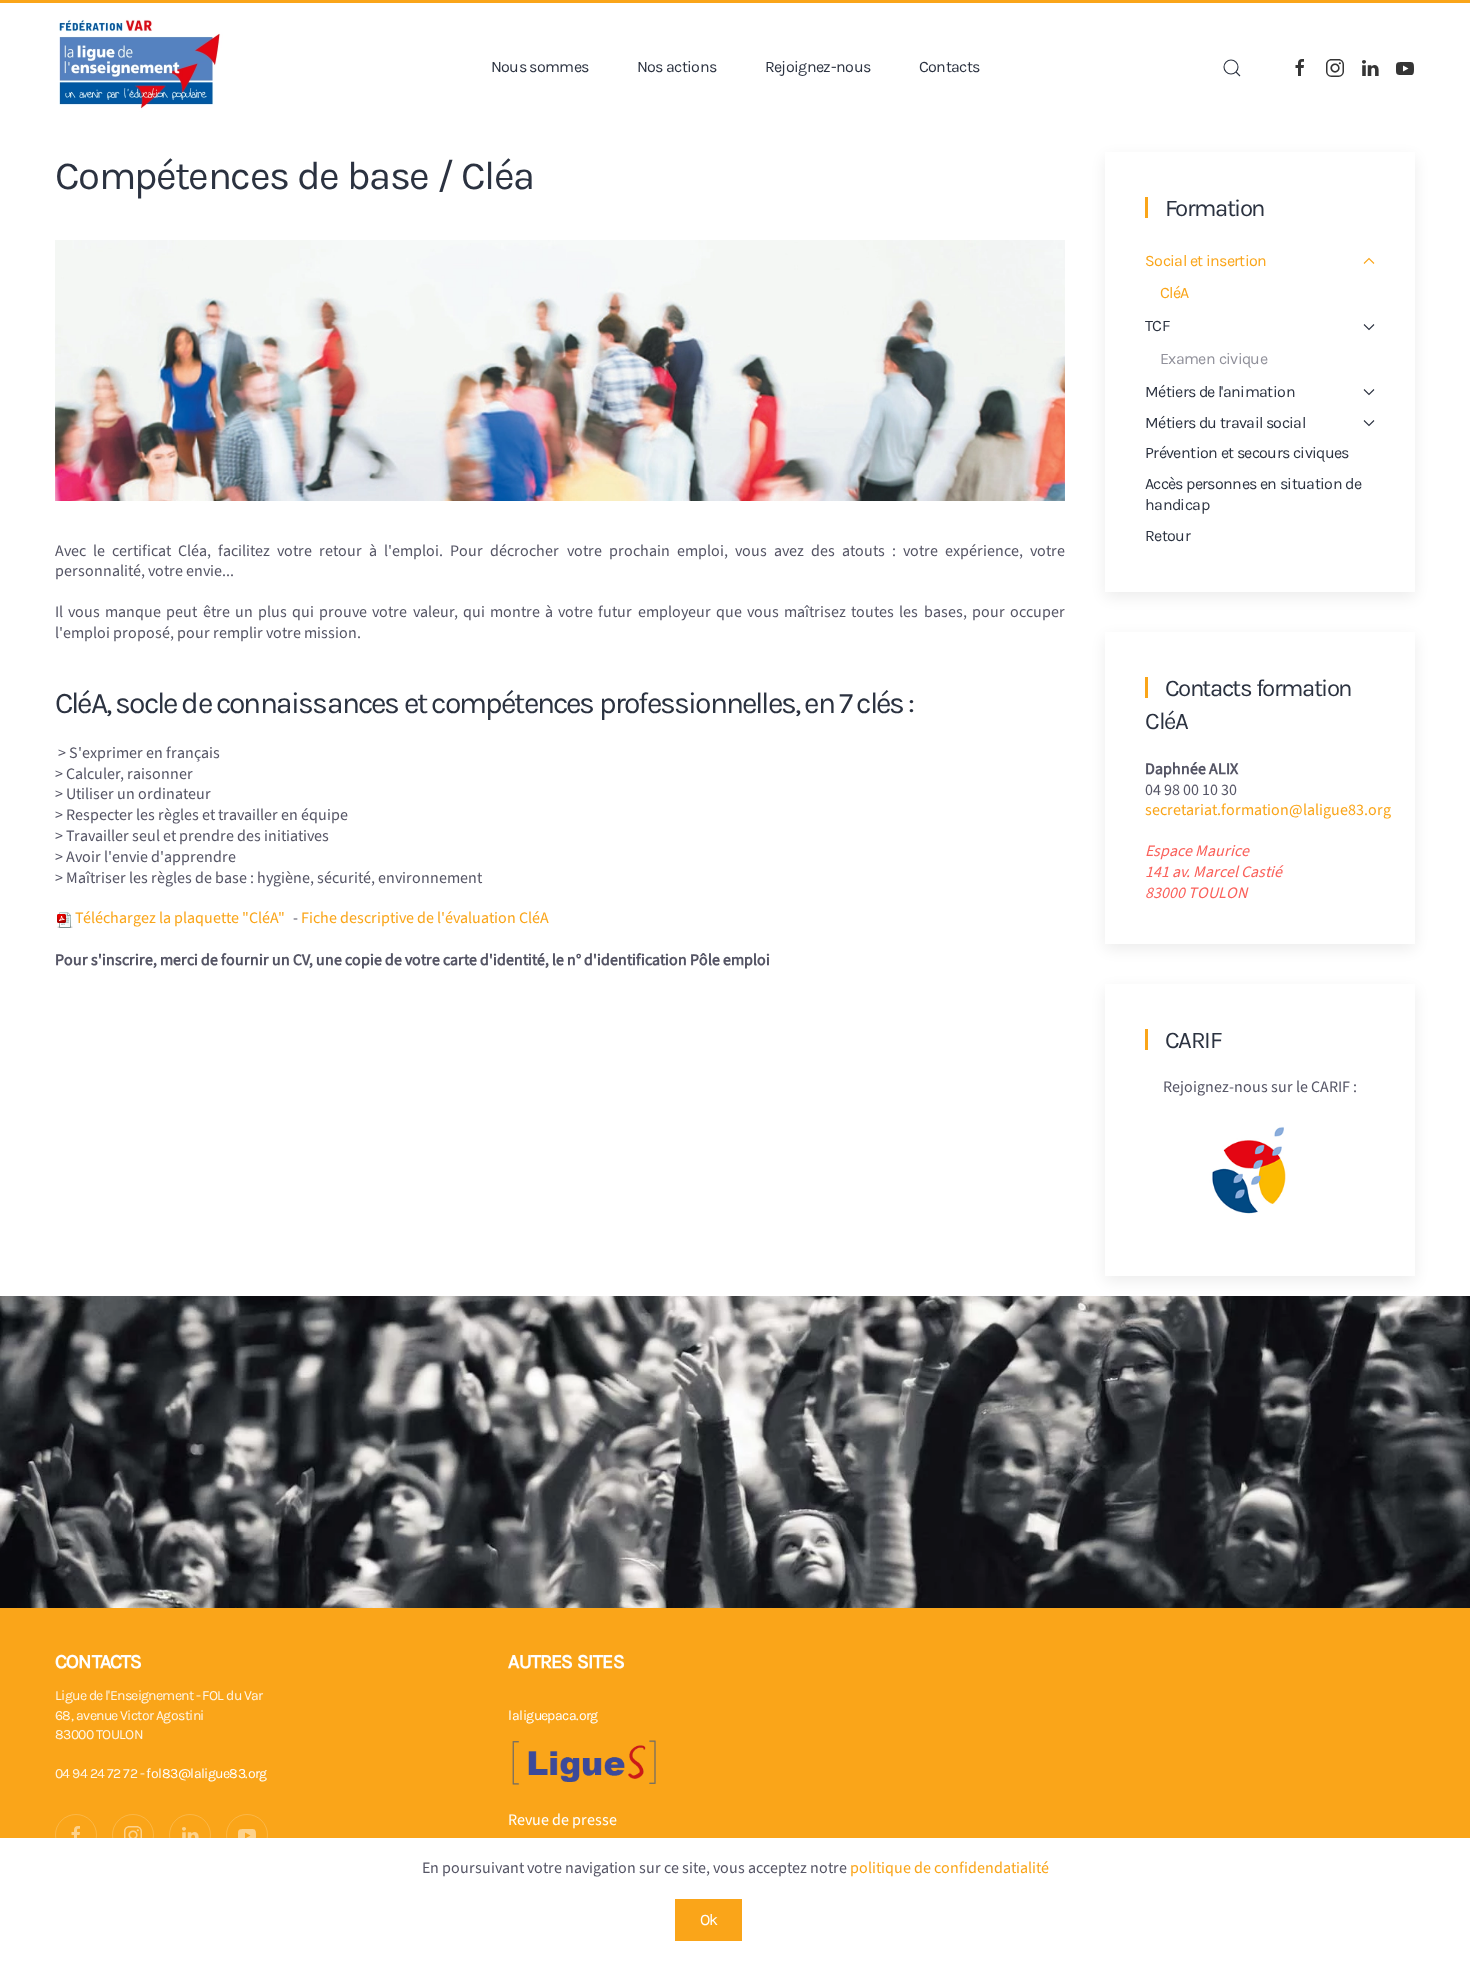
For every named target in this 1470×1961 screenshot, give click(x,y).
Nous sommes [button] (540, 66)
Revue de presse (562, 1820)
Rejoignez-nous (818, 66)
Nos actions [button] (677, 66)
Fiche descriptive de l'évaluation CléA (425, 918)
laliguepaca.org (553, 1715)
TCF (1157, 325)
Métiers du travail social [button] (1225, 422)
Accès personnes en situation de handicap (1253, 494)
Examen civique (1213, 358)
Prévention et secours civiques (1247, 452)
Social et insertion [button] (1206, 260)
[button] (1232, 68)
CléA (1174, 292)
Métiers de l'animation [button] (1220, 391)
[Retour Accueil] (140, 67)
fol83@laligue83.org (206, 1773)
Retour (1167, 535)
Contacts (949, 66)
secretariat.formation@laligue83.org (1268, 810)
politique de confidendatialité (949, 1868)
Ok (709, 1919)
